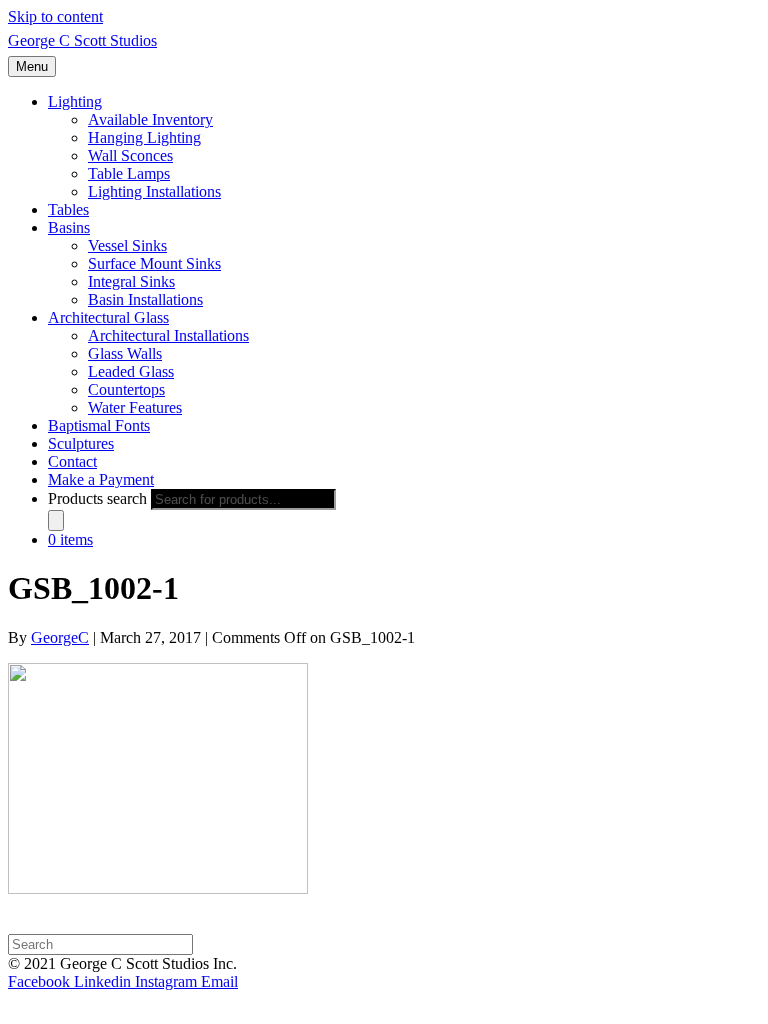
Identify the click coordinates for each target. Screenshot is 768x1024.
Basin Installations (145, 299)
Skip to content (55, 16)
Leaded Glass (131, 371)
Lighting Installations (154, 191)
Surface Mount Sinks (154, 263)
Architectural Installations (168, 335)
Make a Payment (101, 479)
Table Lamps (129, 173)
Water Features (135, 407)
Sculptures (81, 443)
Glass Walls (125, 353)
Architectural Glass (108, 317)
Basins (69, 227)
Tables (68, 209)
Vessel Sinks (127, 245)
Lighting (75, 101)
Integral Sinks (131, 281)
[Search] (56, 520)
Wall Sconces (130, 155)
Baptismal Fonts (99, 425)
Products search (97, 498)
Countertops (126, 389)
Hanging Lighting (144, 137)
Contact (72, 461)
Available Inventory (150, 119)
